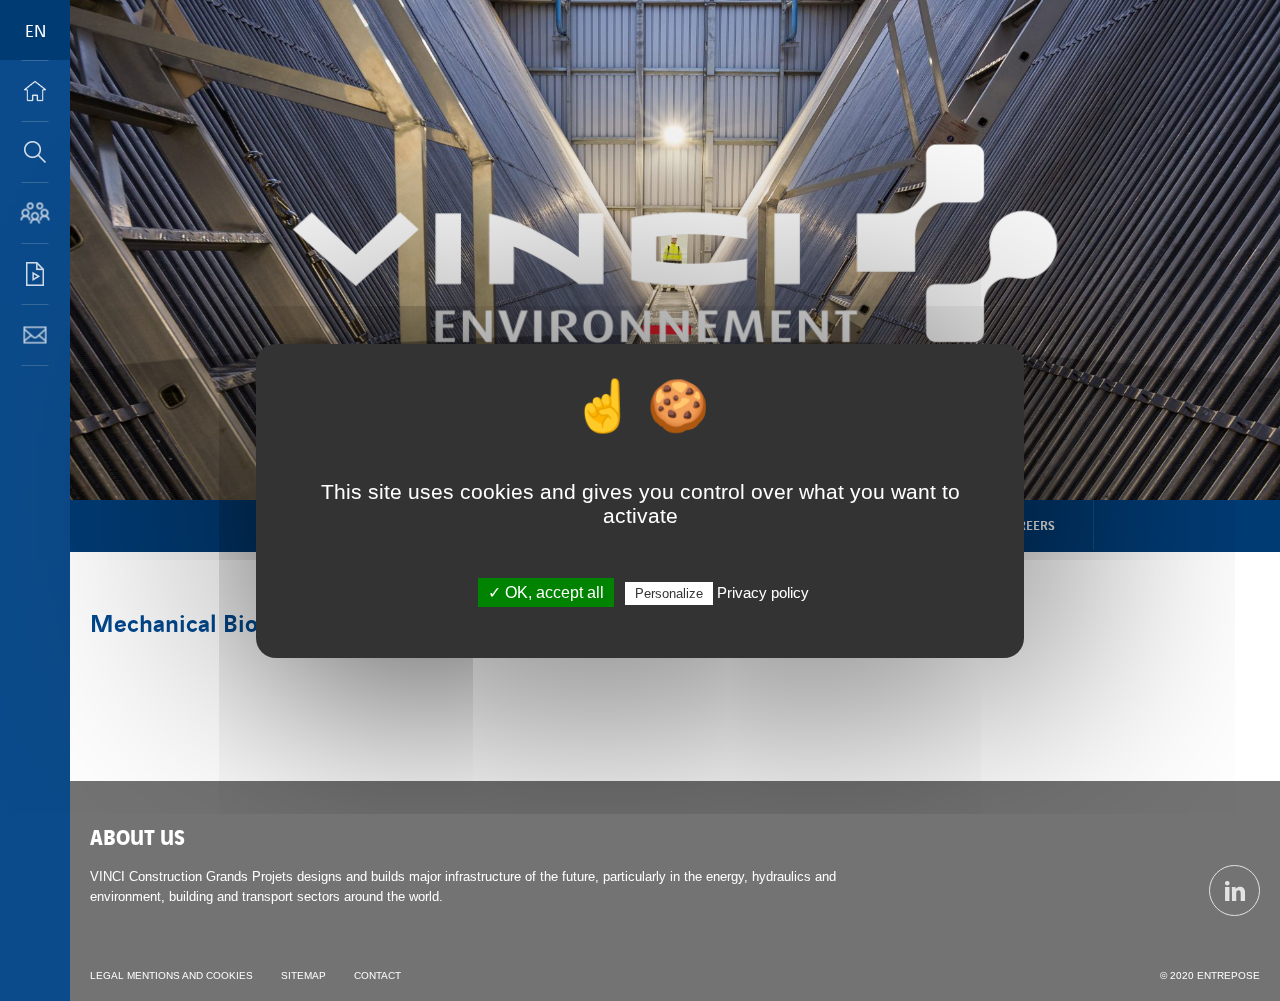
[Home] (35, 91)
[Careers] (35, 213)
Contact (377, 975)
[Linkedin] (1234, 890)
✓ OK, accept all (546, 592)
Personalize (669, 593)
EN (35, 30)
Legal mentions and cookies (171, 975)
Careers (1028, 524)
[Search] (35, 152)
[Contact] (35, 335)
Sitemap (303, 975)
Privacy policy (763, 592)
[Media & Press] (35, 274)
